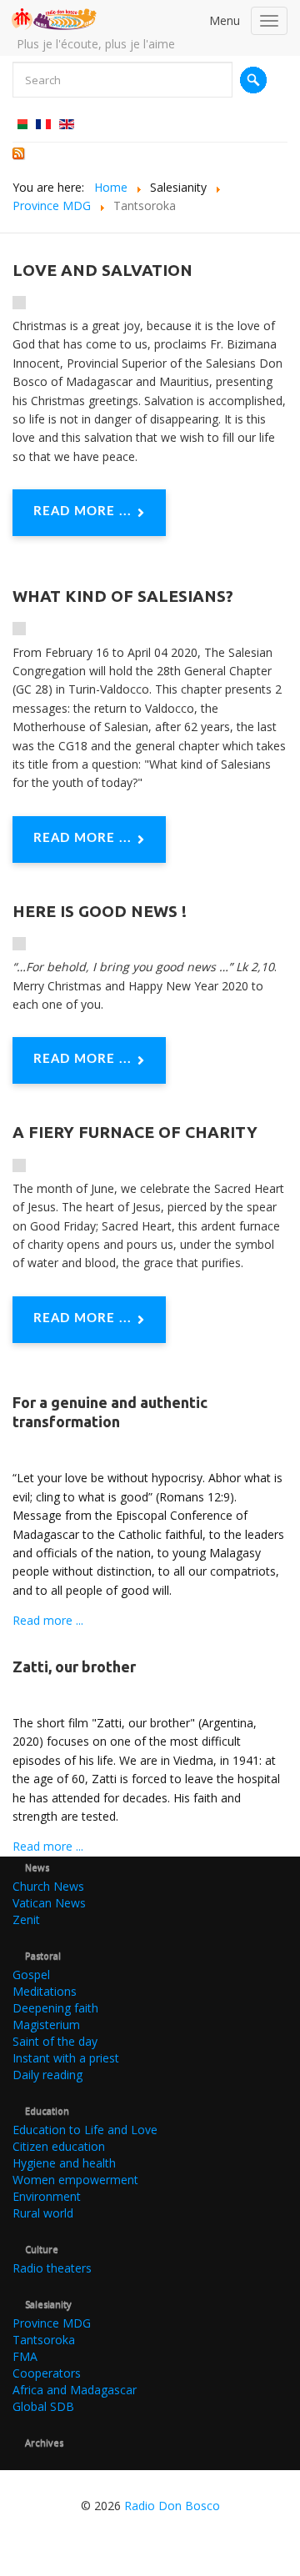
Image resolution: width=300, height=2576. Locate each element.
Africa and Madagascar (75, 2390)
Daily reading (47, 2075)
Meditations (45, 1991)
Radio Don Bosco (172, 2506)
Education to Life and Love (85, 2130)
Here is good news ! (100, 911)
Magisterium (46, 2025)
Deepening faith (55, 2008)
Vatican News (49, 1903)
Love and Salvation (102, 270)
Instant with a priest (66, 2058)
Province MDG (52, 2323)
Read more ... (82, 511)
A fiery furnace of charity (135, 1132)
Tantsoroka (44, 2340)
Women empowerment (75, 2180)
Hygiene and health (64, 2163)
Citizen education (59, 2146)
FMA (25, 2356)
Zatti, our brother (74, 1666)
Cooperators (47, 2373)
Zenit (26, 1919)
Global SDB (43, 2406)
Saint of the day (55, 2041)
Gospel (31, 1975)
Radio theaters (52, 2268)
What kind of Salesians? (123, 596)
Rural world (43, 2213)
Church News (48, 1886)
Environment (47, 2196)
